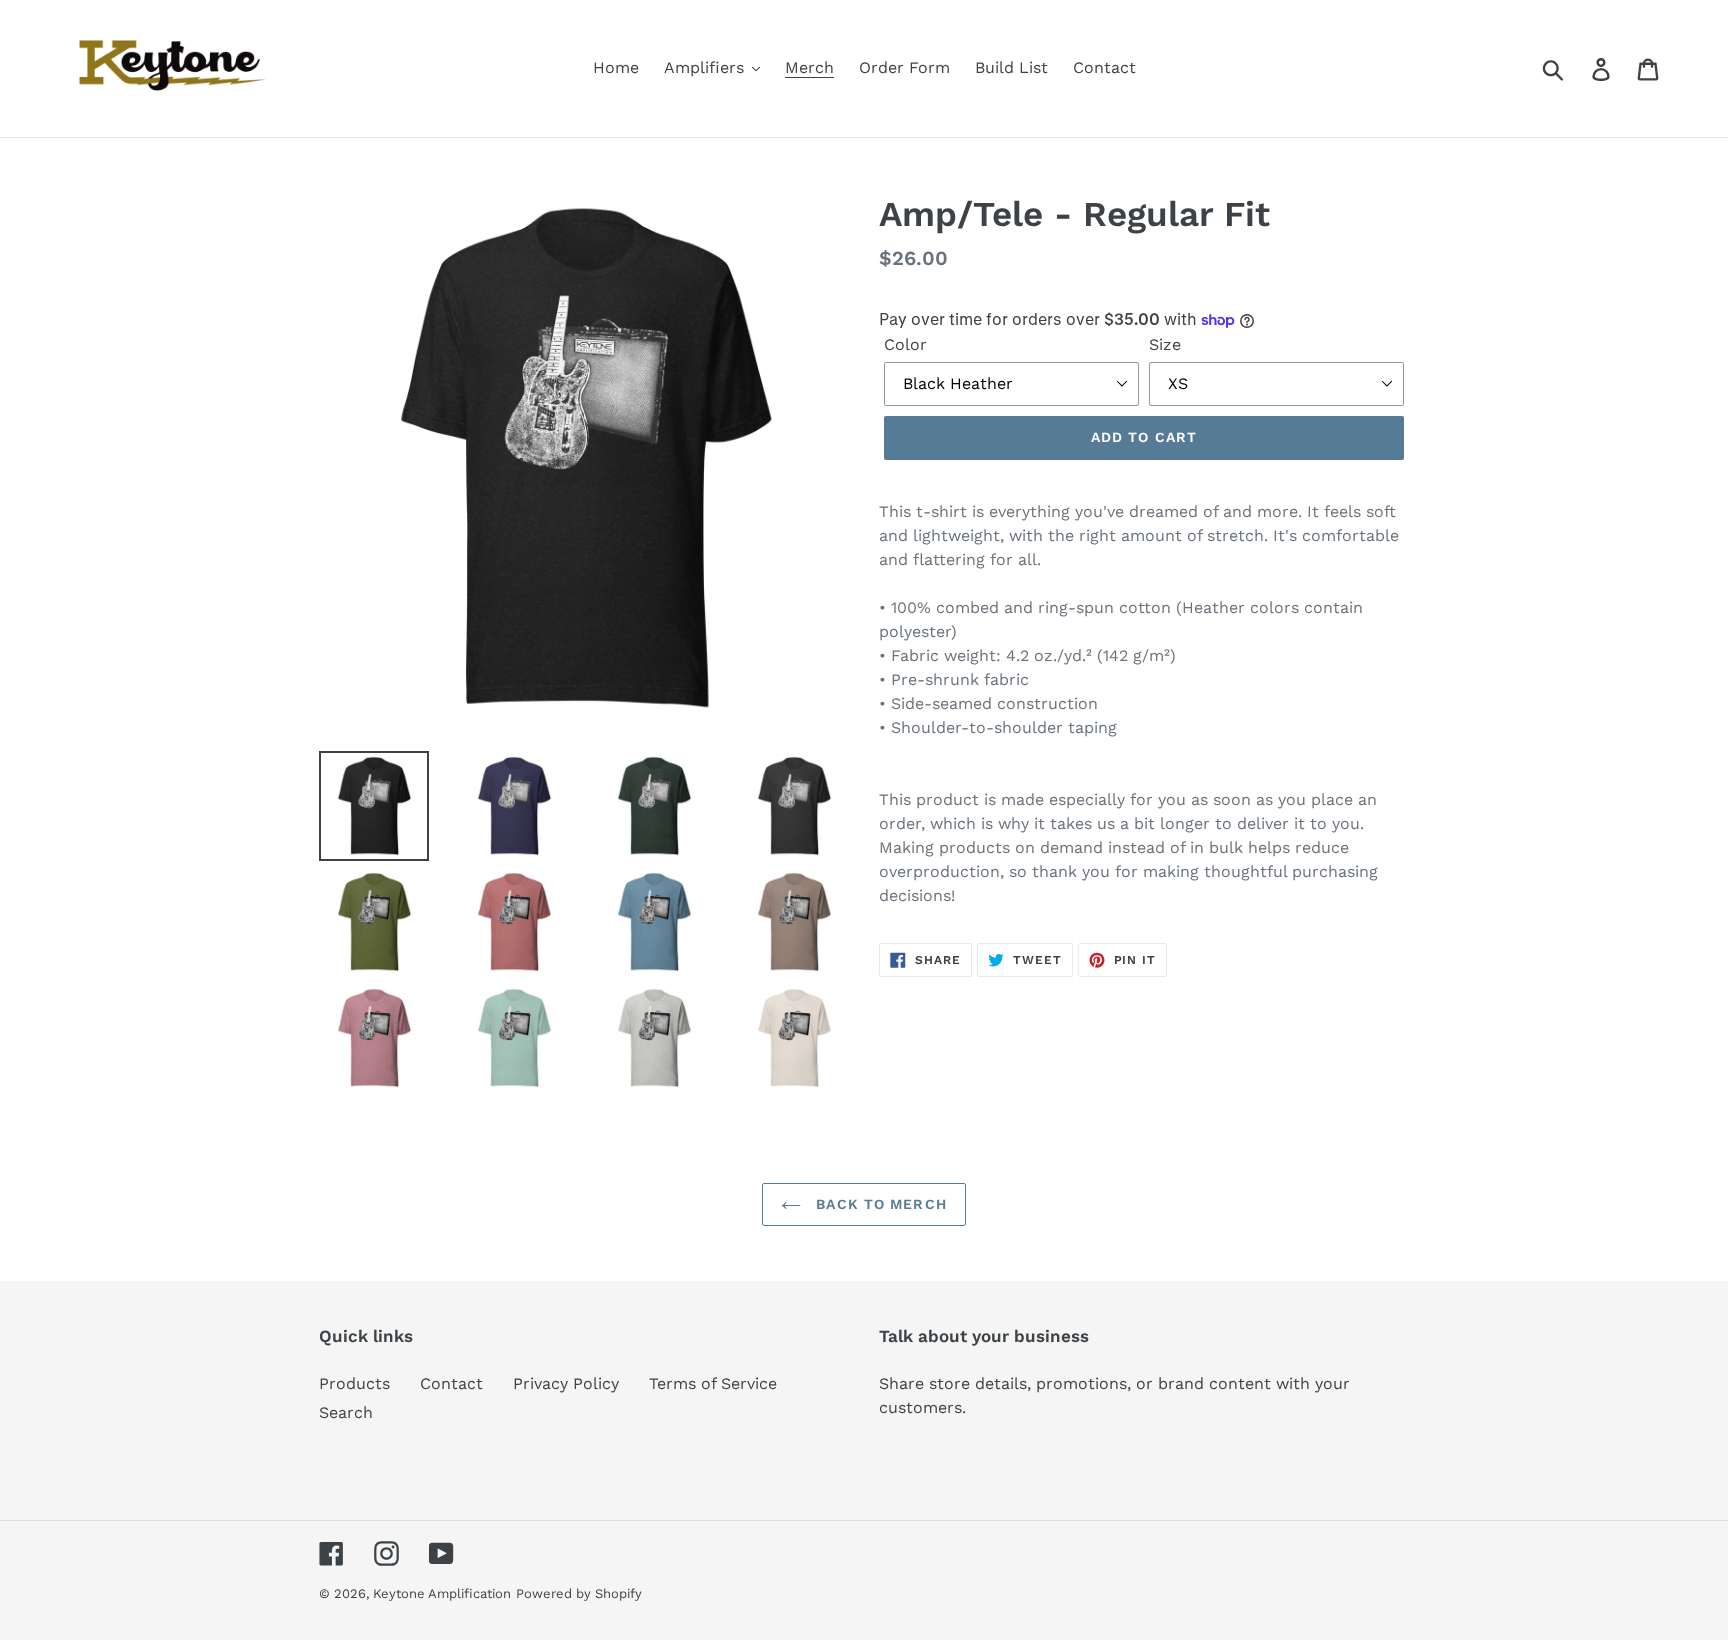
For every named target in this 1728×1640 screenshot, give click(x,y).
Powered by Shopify (579, 1593)
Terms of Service (713, 1383)
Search (346, 1412)
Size (1165, 344)
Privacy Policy (566, 1383)
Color (905, 344)
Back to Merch (879, 1204)
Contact (451, 1383)
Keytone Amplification (442, 1593)
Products (354, 1383)
